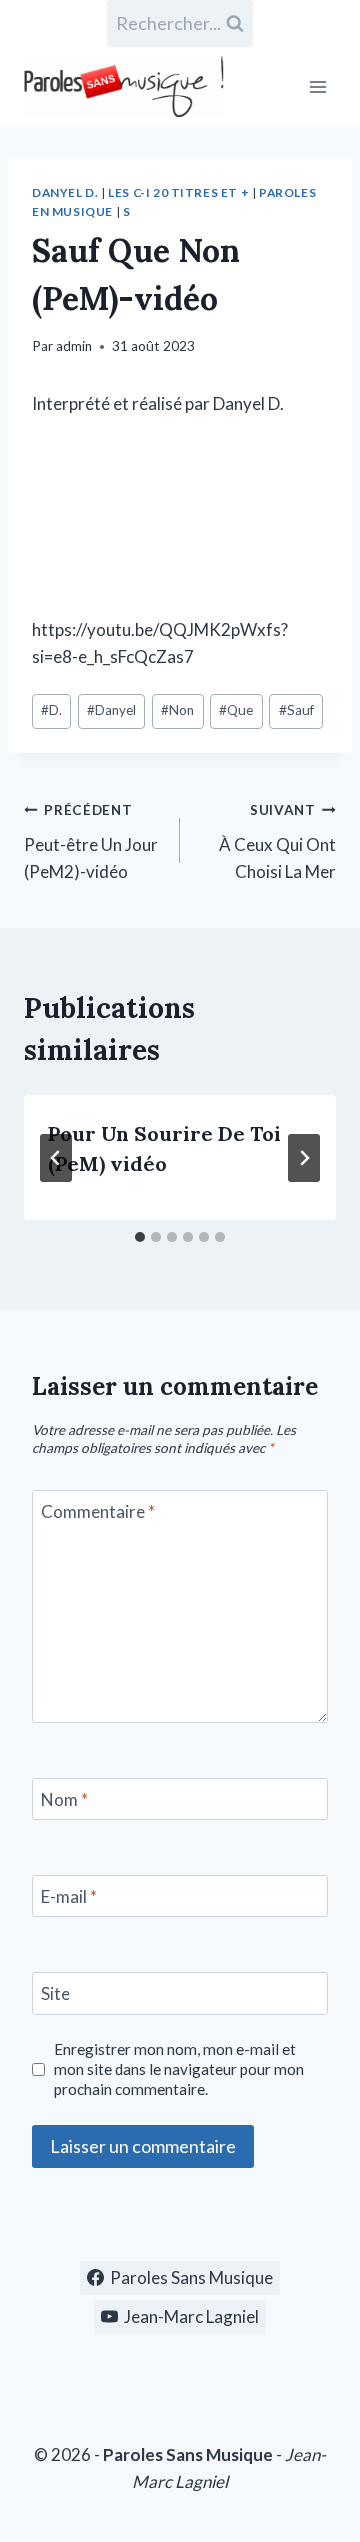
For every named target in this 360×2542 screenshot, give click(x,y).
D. (51, 710)
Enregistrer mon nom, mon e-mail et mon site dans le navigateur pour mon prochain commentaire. (179, 2069)
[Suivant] (304, 1158)
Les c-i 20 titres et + (178, 192)
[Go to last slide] (56, 1158)
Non (177, 710)
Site (55, 1993)
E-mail (69, 1896)
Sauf (296, 710)
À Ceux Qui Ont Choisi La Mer (277, 842)
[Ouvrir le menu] (317, 86)
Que (236, 710)
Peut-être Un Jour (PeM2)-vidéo (91, 842)
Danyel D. (65, 192)
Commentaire (98, 1511)
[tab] (140, 1237)
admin (74, 346)
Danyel (111, 710)
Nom (64, 1799)
